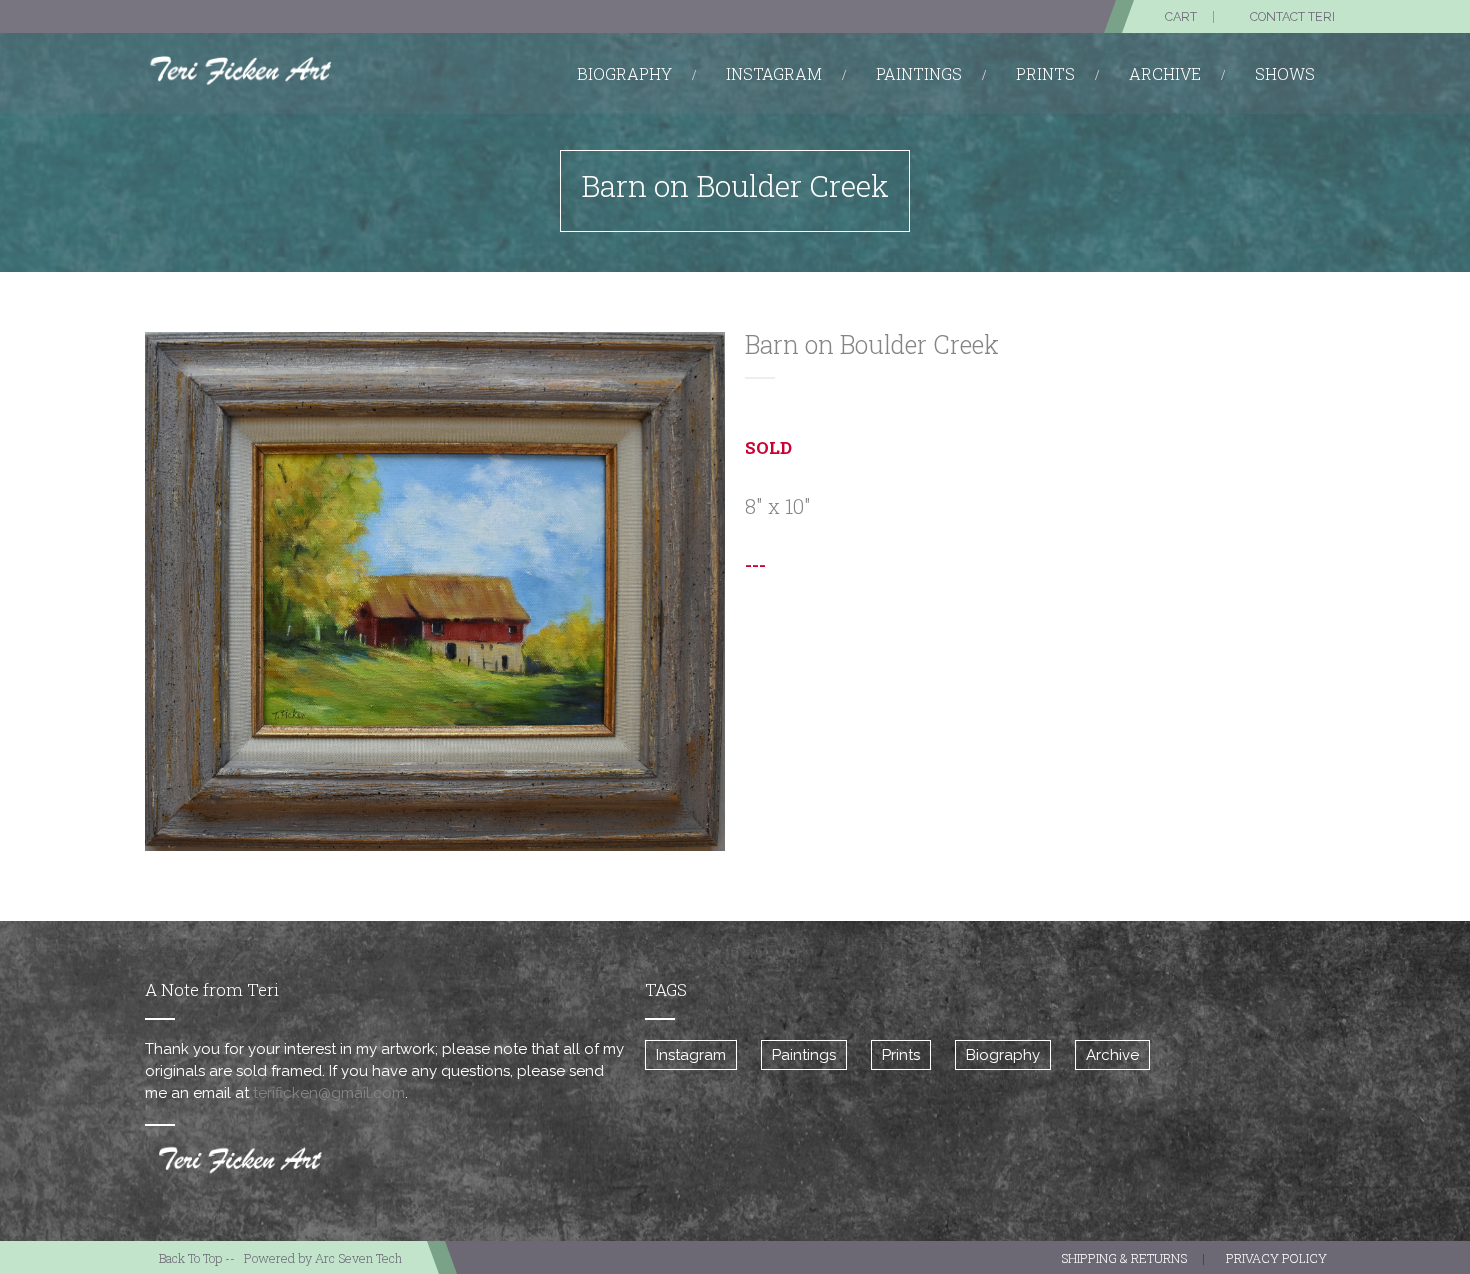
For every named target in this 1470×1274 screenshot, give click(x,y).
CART (1181, 16)
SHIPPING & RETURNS (1124, 1258)
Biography (1003, 1055)
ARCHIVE (1165, 73)
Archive (1112, 1055)
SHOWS (1285, 73)
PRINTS (1045, 73)
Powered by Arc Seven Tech (323, 1258)
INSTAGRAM (774, 73)
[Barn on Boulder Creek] (435, 591)
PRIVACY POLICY (1276, 1258)
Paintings (804, 1055)
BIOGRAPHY (624, 73)
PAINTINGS (919, 73)
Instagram (691, 1055)
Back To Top (190, 1258)
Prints (901, 1055)
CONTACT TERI (1292, 16)
